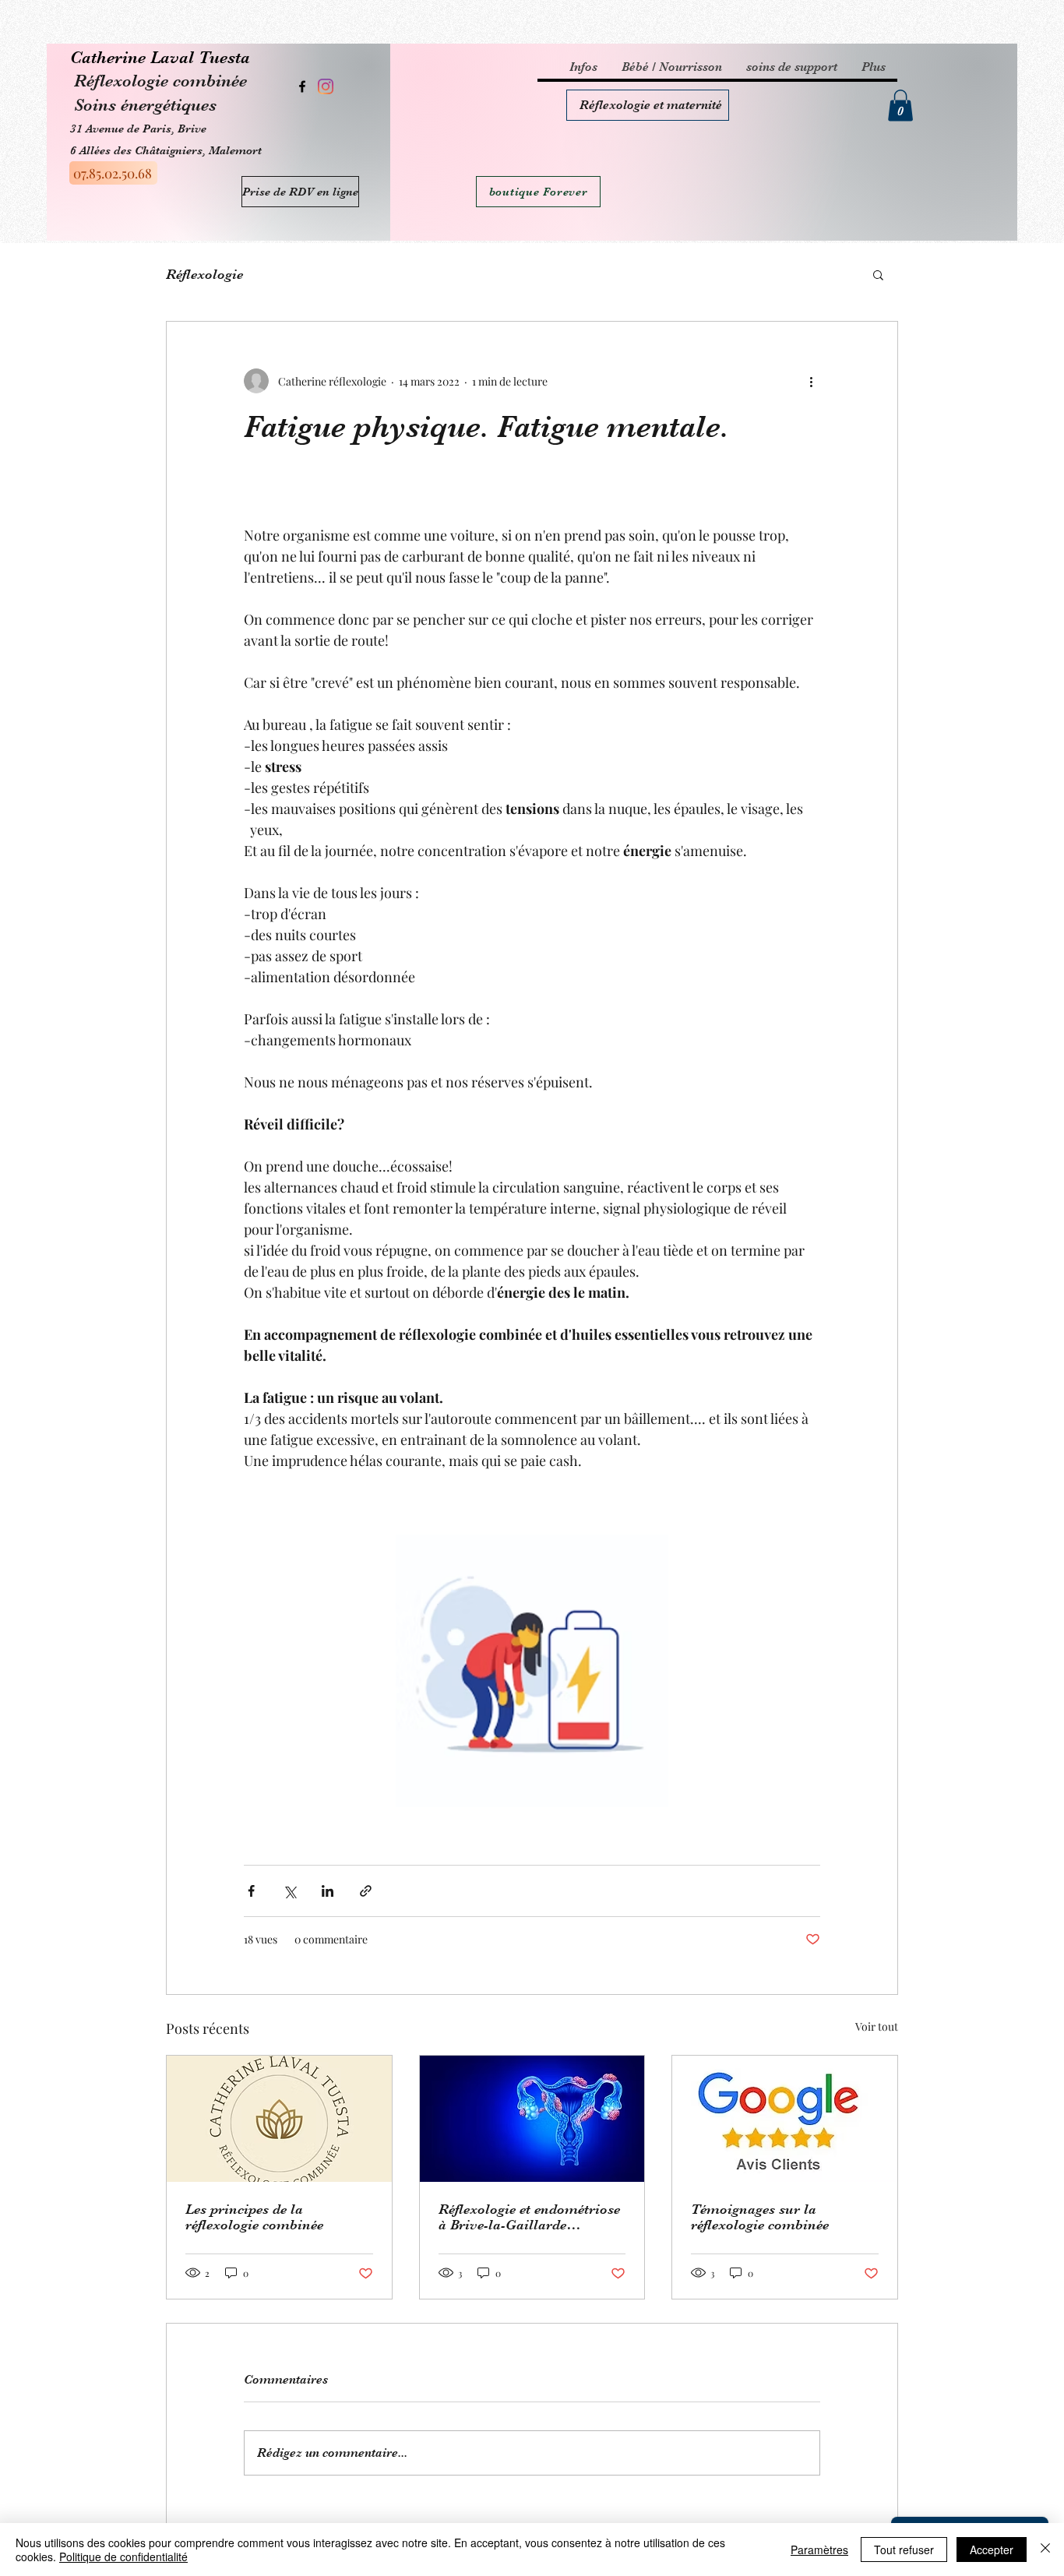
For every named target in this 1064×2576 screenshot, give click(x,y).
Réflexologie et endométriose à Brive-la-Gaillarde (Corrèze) (529, 2217)
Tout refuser (904, 2550)
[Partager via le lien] (366, 1891)
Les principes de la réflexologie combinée (254, 2217)
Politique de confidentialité (123, 2557)
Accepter (992, 2550)
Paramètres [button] (819, 2550)
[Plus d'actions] (811, 381)
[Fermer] (1045, 2550)
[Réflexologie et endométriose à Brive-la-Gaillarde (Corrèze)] (532, 2119)
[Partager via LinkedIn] (328, 1891)
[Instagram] (326, 86)
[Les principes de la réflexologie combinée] (279, 2119)
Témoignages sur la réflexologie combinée (760, 2217)
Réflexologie (204, 274)
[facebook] (302, 86)
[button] (900, 106)
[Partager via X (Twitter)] (289, 1891)
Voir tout (877, 2026)
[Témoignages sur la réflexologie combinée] (785, 2119)
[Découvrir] (648, 105)
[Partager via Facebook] (251, 1891)
